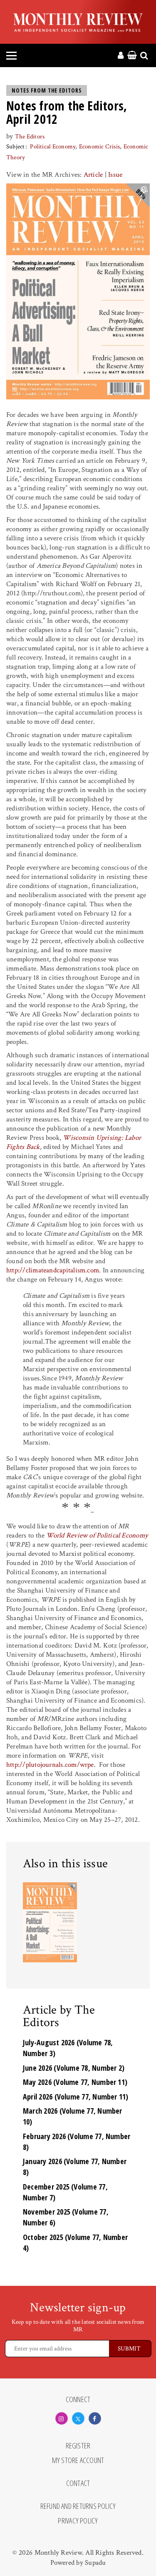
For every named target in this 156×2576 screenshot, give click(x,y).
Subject (16, 147)
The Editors (30, 137)
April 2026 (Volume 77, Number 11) (76, 2097)
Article (93, 175)
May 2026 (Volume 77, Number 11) (75, 2082)
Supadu (95, 2563)
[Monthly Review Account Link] (121, 56)
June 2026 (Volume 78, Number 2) (74, 2068)
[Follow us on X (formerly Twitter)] (78, 2418)
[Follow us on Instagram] (62, 2418)
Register (78, 2446)
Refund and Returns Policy (78, 2506)
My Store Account (78, 2461)
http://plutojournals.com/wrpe (50, 1765)
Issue (115, 175)
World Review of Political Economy (97, 1535)
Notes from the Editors (47, 90)
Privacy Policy (78, 2521)
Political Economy (53, 147)
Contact (78, 2483)
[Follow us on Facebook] (95, 2418)
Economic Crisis (99, 147)
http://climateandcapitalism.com (53, 1270)
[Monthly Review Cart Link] (132, 56)
